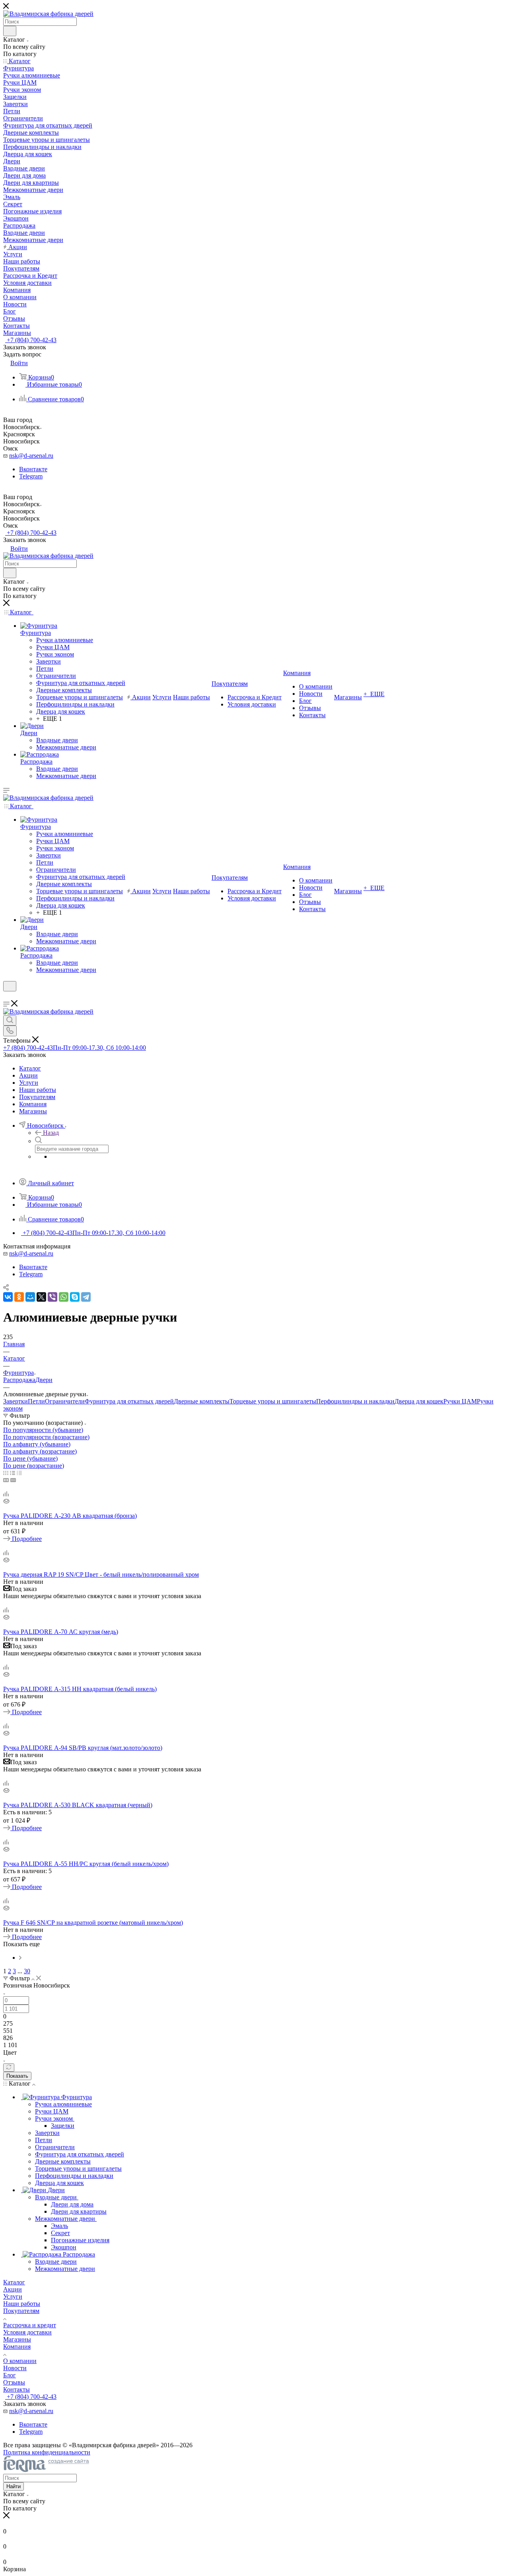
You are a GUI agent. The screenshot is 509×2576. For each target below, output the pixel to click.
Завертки (16, 1401)
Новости (15, 2368)
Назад (51, 1133)
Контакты (17, 2389)
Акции (13, 2289)
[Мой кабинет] (7, 996)
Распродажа (19, 1380)
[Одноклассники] (19, 1297)
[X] (41, 1297)
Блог (10, 2375)
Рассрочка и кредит (30, 2325)
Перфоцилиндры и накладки (355, 1401)
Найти (14, 2486)
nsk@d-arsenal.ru (31, 456)
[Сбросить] (9, 2068)
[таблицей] (19, 1473)
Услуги (13, 2296)
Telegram (31, 476)
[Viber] (52, 1297)
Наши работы (22, 2304)
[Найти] (10, 31)
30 (27, 1971)
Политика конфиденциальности (47, 2452)
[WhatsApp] (64, 1297)
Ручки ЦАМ (460, 1401)
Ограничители (65, 1401)
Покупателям (21, 2311)
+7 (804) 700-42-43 (31, 340)
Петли (36, 1401)
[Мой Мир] (30, 1297)
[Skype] (75, 1297)
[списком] (13, 1473)
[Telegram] (86, 1297)
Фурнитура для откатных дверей (129, 1401)
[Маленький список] (6, 1480)
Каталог (14, 2282)
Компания (17, 2347)
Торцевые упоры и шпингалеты (273, 1401)
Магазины (17, 2339)
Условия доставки (27, 2332)
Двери (44, 1380)
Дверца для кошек (419, 1401)
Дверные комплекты (202, 1401)
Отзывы (14, 2382)
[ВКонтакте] (8, 1297)
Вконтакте (33, 469)
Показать (17, 2076)
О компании (20, 2361)
